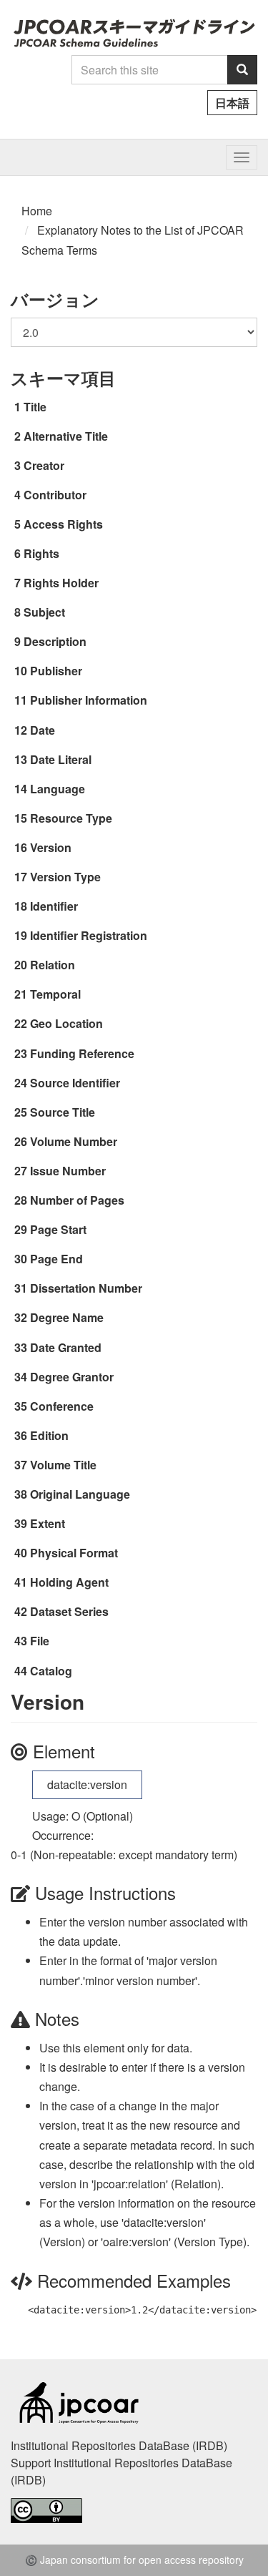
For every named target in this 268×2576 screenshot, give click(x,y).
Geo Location (66, 1023)
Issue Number (68, 1171)
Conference (62, 1406)
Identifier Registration (89, 935)
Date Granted (66, 1347)
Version (51, 847)
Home (37, 211)
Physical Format (74, 1553)
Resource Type (71, 818)
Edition (49, 1435)
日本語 (232, 103)
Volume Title (63, 1465)
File (40, 1641)
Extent (48, 1523)
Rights (41, 553)
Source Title (63, 1112)
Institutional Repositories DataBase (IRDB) (119, 2445)
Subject (44, 612)
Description (55, 641)
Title (35, 407)
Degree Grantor (72, 1377)
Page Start (58, 1229)
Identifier (54, 906)
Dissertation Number (86, 1288)
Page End (56, 1259)
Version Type (65, 877)
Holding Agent (69, 1582)
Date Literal (61, 759)
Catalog (51, 1671)
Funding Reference (82, 1053)
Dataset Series (69, 1611)
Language (58, 789)
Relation (53, 965)
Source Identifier (75, 1083)
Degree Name (67, 1317)
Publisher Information (89, 700)
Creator (44, 465)
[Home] (134, 33)
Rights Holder (61, 583)
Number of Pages (77, 1200)
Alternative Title (66, 436)
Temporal (55, 994)
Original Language (80, 1494)
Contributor (55, 495)
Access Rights (63, 524)
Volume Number (74, 1141)
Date (43, 730)
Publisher (56, 671)
